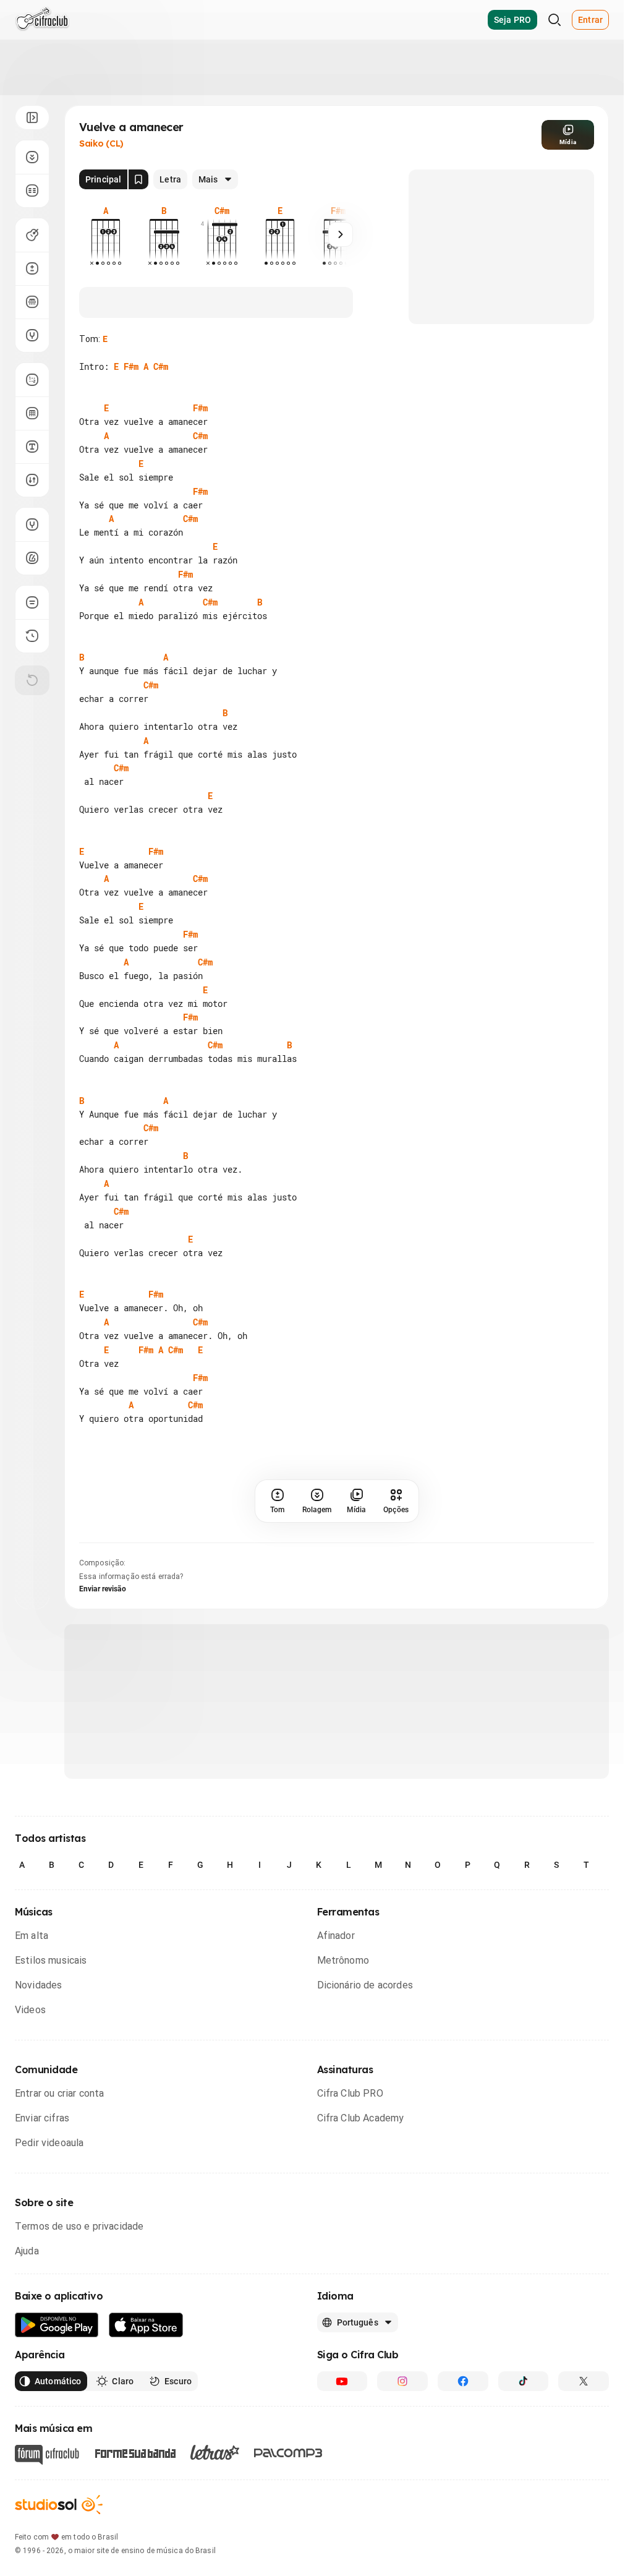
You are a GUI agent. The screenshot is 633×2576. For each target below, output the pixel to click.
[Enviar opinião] (32, 602)
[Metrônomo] (32, 558)
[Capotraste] (32, 302)
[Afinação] (32, 335)
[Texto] (32, 447)
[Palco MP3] (288, 2453)
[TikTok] (524, 2381)
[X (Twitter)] (584, 2381)
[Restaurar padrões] (32, 680)
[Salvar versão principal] (138, 179)
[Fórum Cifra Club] (47, 2455)
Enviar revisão (103, 1589)
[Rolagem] (32, 157)
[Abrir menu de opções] (32, 118)
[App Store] (146, 2325)
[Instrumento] (32, 235)
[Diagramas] (32, 413)
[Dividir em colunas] (32, 190)
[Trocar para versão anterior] (32, 636)
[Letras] (215, 2452)
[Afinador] (32, 524)
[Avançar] (341, 234)
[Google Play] (57, 2325)
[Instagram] (402, 2381)
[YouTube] (342, 2381)
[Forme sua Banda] (135, 2453)
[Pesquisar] (554, 20)
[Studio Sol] (59, 2505)
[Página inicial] (42, 20)
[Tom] (32, 268)
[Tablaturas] (32, 380)
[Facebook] (463, 2381)
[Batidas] (32, 480)
